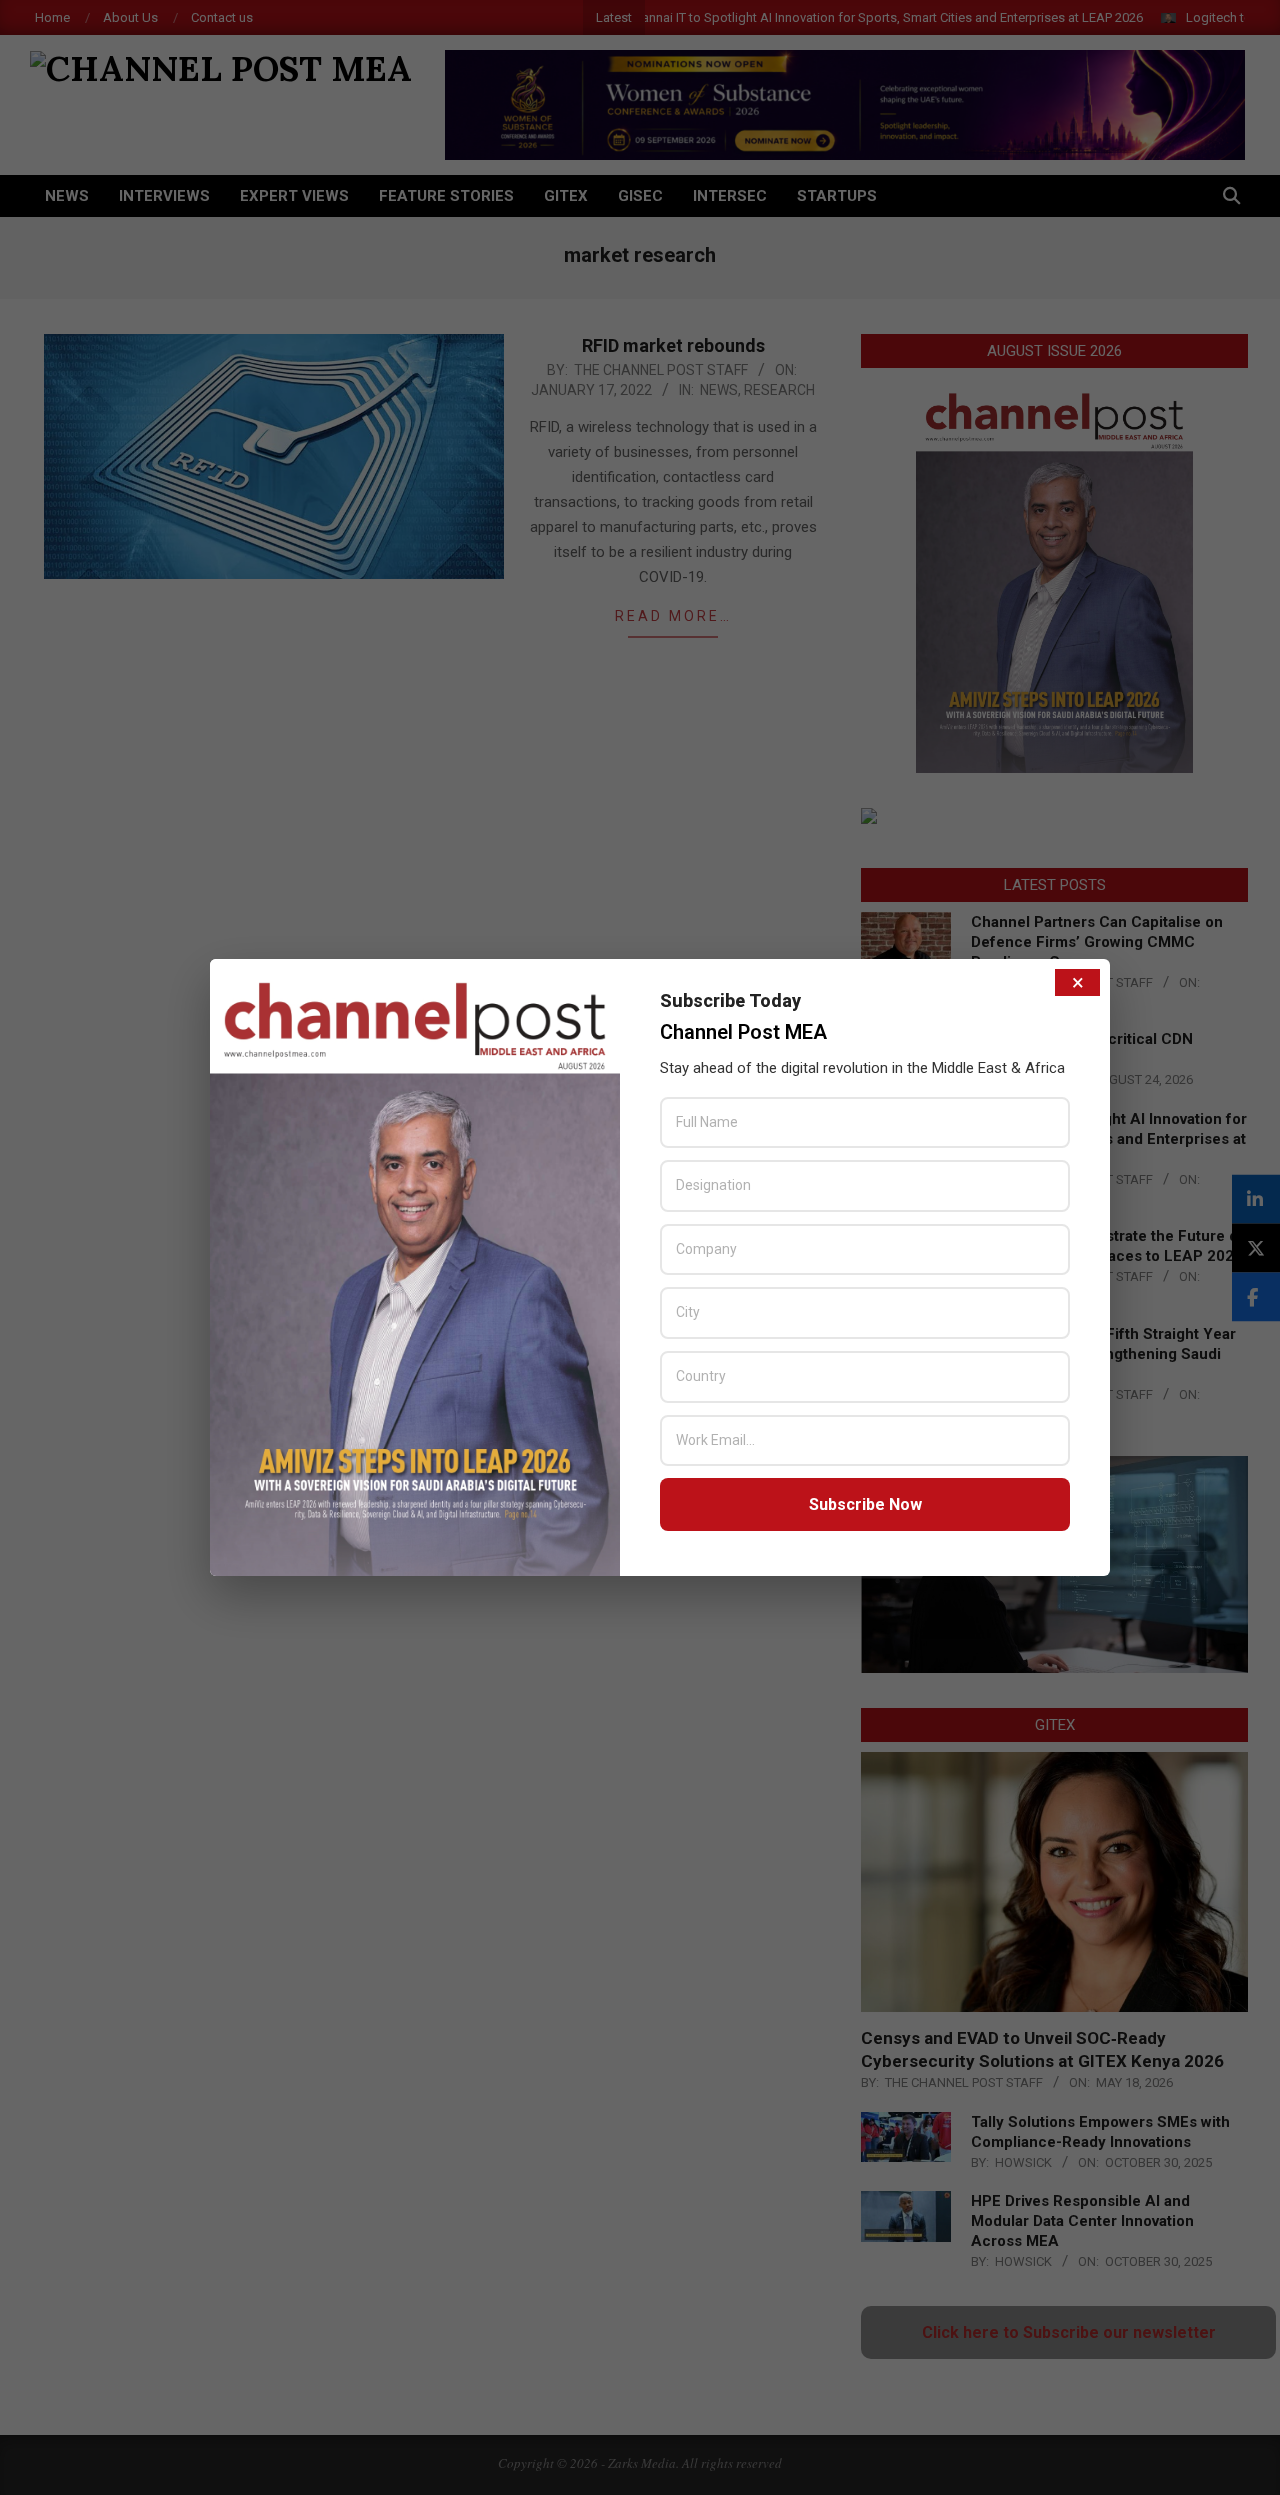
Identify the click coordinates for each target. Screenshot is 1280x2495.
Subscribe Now (865, 1504)
